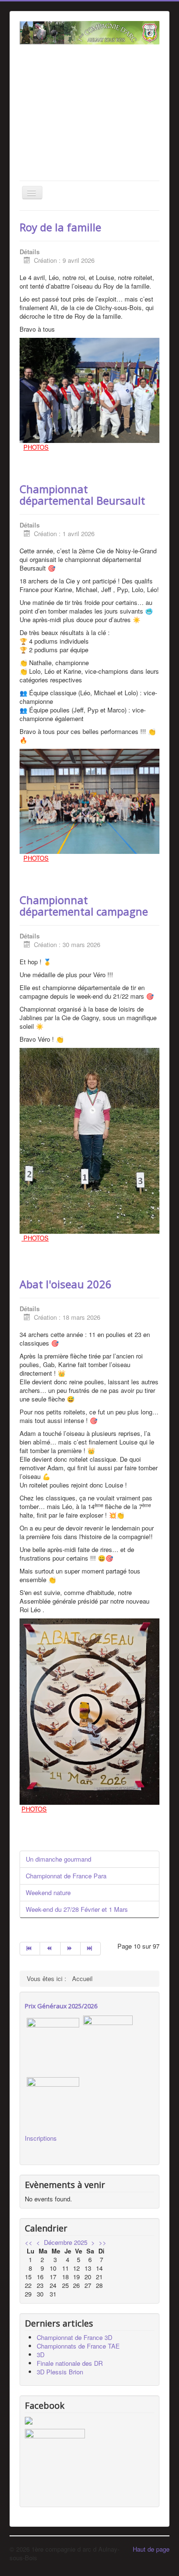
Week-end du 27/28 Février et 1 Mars (77, 1909)
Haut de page (151, 2549)
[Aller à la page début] (30, 1949)
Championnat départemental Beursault (82, 495)
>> (103, 2242)
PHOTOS (36, 447)
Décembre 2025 (66, 2242)
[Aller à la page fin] (91, 1949)
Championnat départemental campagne (84, 905)
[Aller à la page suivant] (71, 1949)
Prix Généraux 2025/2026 (61, 2006)
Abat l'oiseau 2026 (66, 1284)
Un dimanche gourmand (58, 1859)
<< (29, 2242)
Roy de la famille (60, 227)
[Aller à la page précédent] (50, 1949)
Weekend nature (48, 1892)
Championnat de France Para (66, 1876)
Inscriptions (41, 2138)
